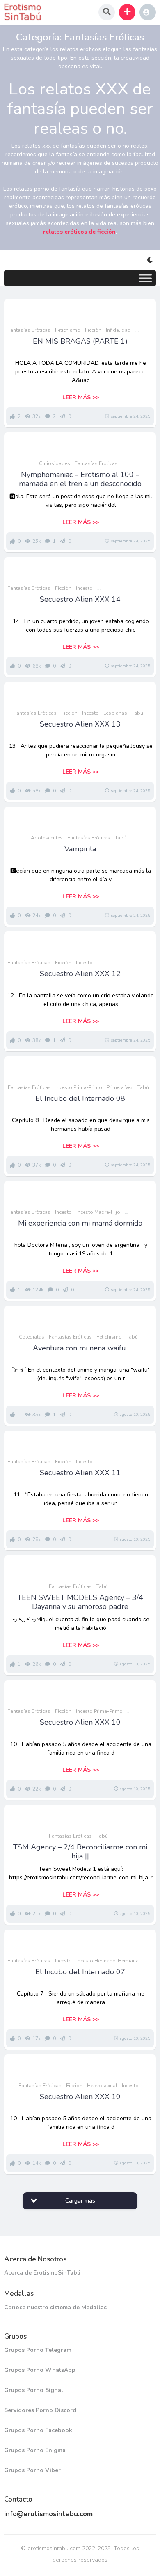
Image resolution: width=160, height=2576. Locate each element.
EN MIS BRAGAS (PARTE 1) (80, 341)
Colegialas (32, 1337)
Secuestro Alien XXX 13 (80, 724)
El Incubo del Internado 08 (80, 1098)
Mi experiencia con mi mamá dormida (80, 1223)
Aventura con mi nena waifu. (80, 1348)
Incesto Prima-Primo (79, 1087)
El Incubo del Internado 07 (80, 1972)
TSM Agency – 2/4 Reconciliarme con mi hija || (80, 1852)
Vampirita (80, 849)
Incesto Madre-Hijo (98, 1212)
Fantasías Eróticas (29, 330)
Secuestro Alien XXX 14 (80, 599)
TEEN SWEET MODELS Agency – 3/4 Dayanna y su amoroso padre (80, 1602)
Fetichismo (68, 330)
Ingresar (148, 12)
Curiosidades (55, 463)
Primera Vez (120, 1087)
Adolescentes (47, 838)
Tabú (137, 713)
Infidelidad (118, 330)
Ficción (93, 330)
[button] (127, 12)
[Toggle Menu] (145, 278)
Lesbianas (115, 713)
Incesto (84, 588)
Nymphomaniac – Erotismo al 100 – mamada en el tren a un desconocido (80, 479)
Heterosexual (102, 2086)
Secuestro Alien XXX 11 (80, 1473)
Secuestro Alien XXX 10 (80, 1722)
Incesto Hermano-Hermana (107, 1961)
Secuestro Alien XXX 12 (80, 974)
